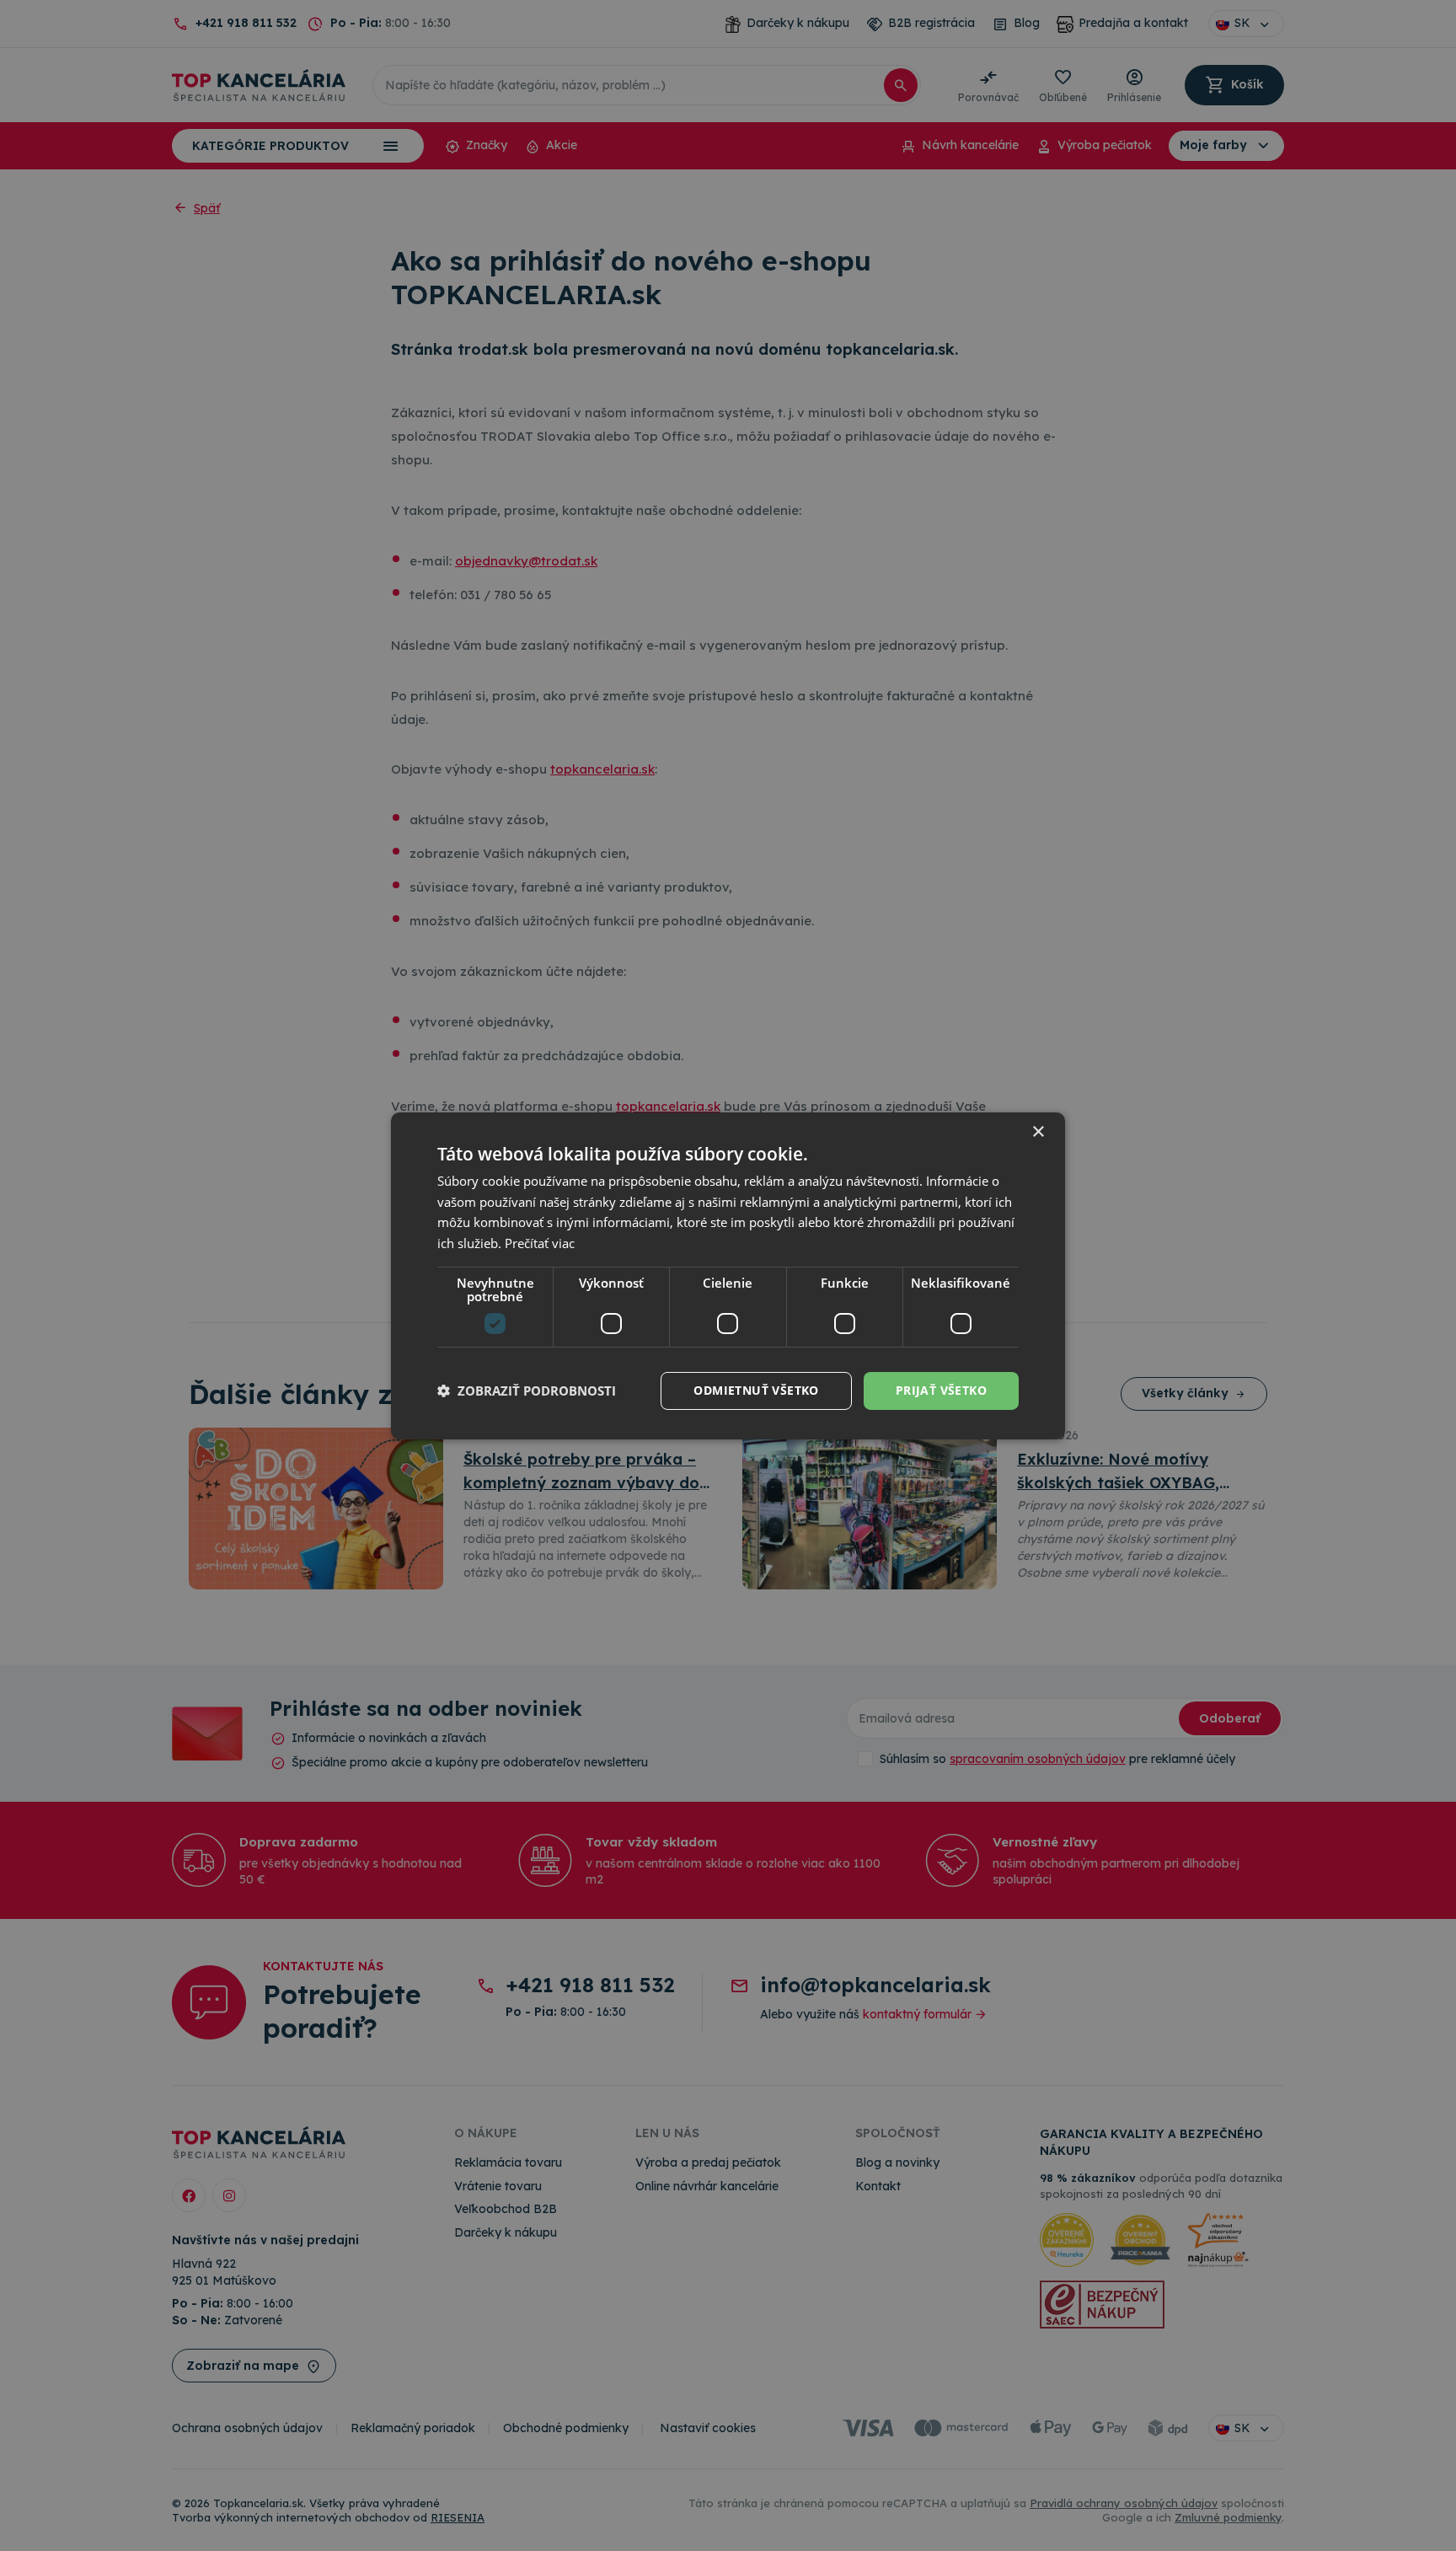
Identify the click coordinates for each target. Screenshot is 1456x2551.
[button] (527, 1391)
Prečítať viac (540, 1243)
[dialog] (728, 1275)
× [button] (1038, 1131)
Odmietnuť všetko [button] (756, 1390)
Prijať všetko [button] (941, 1390)
